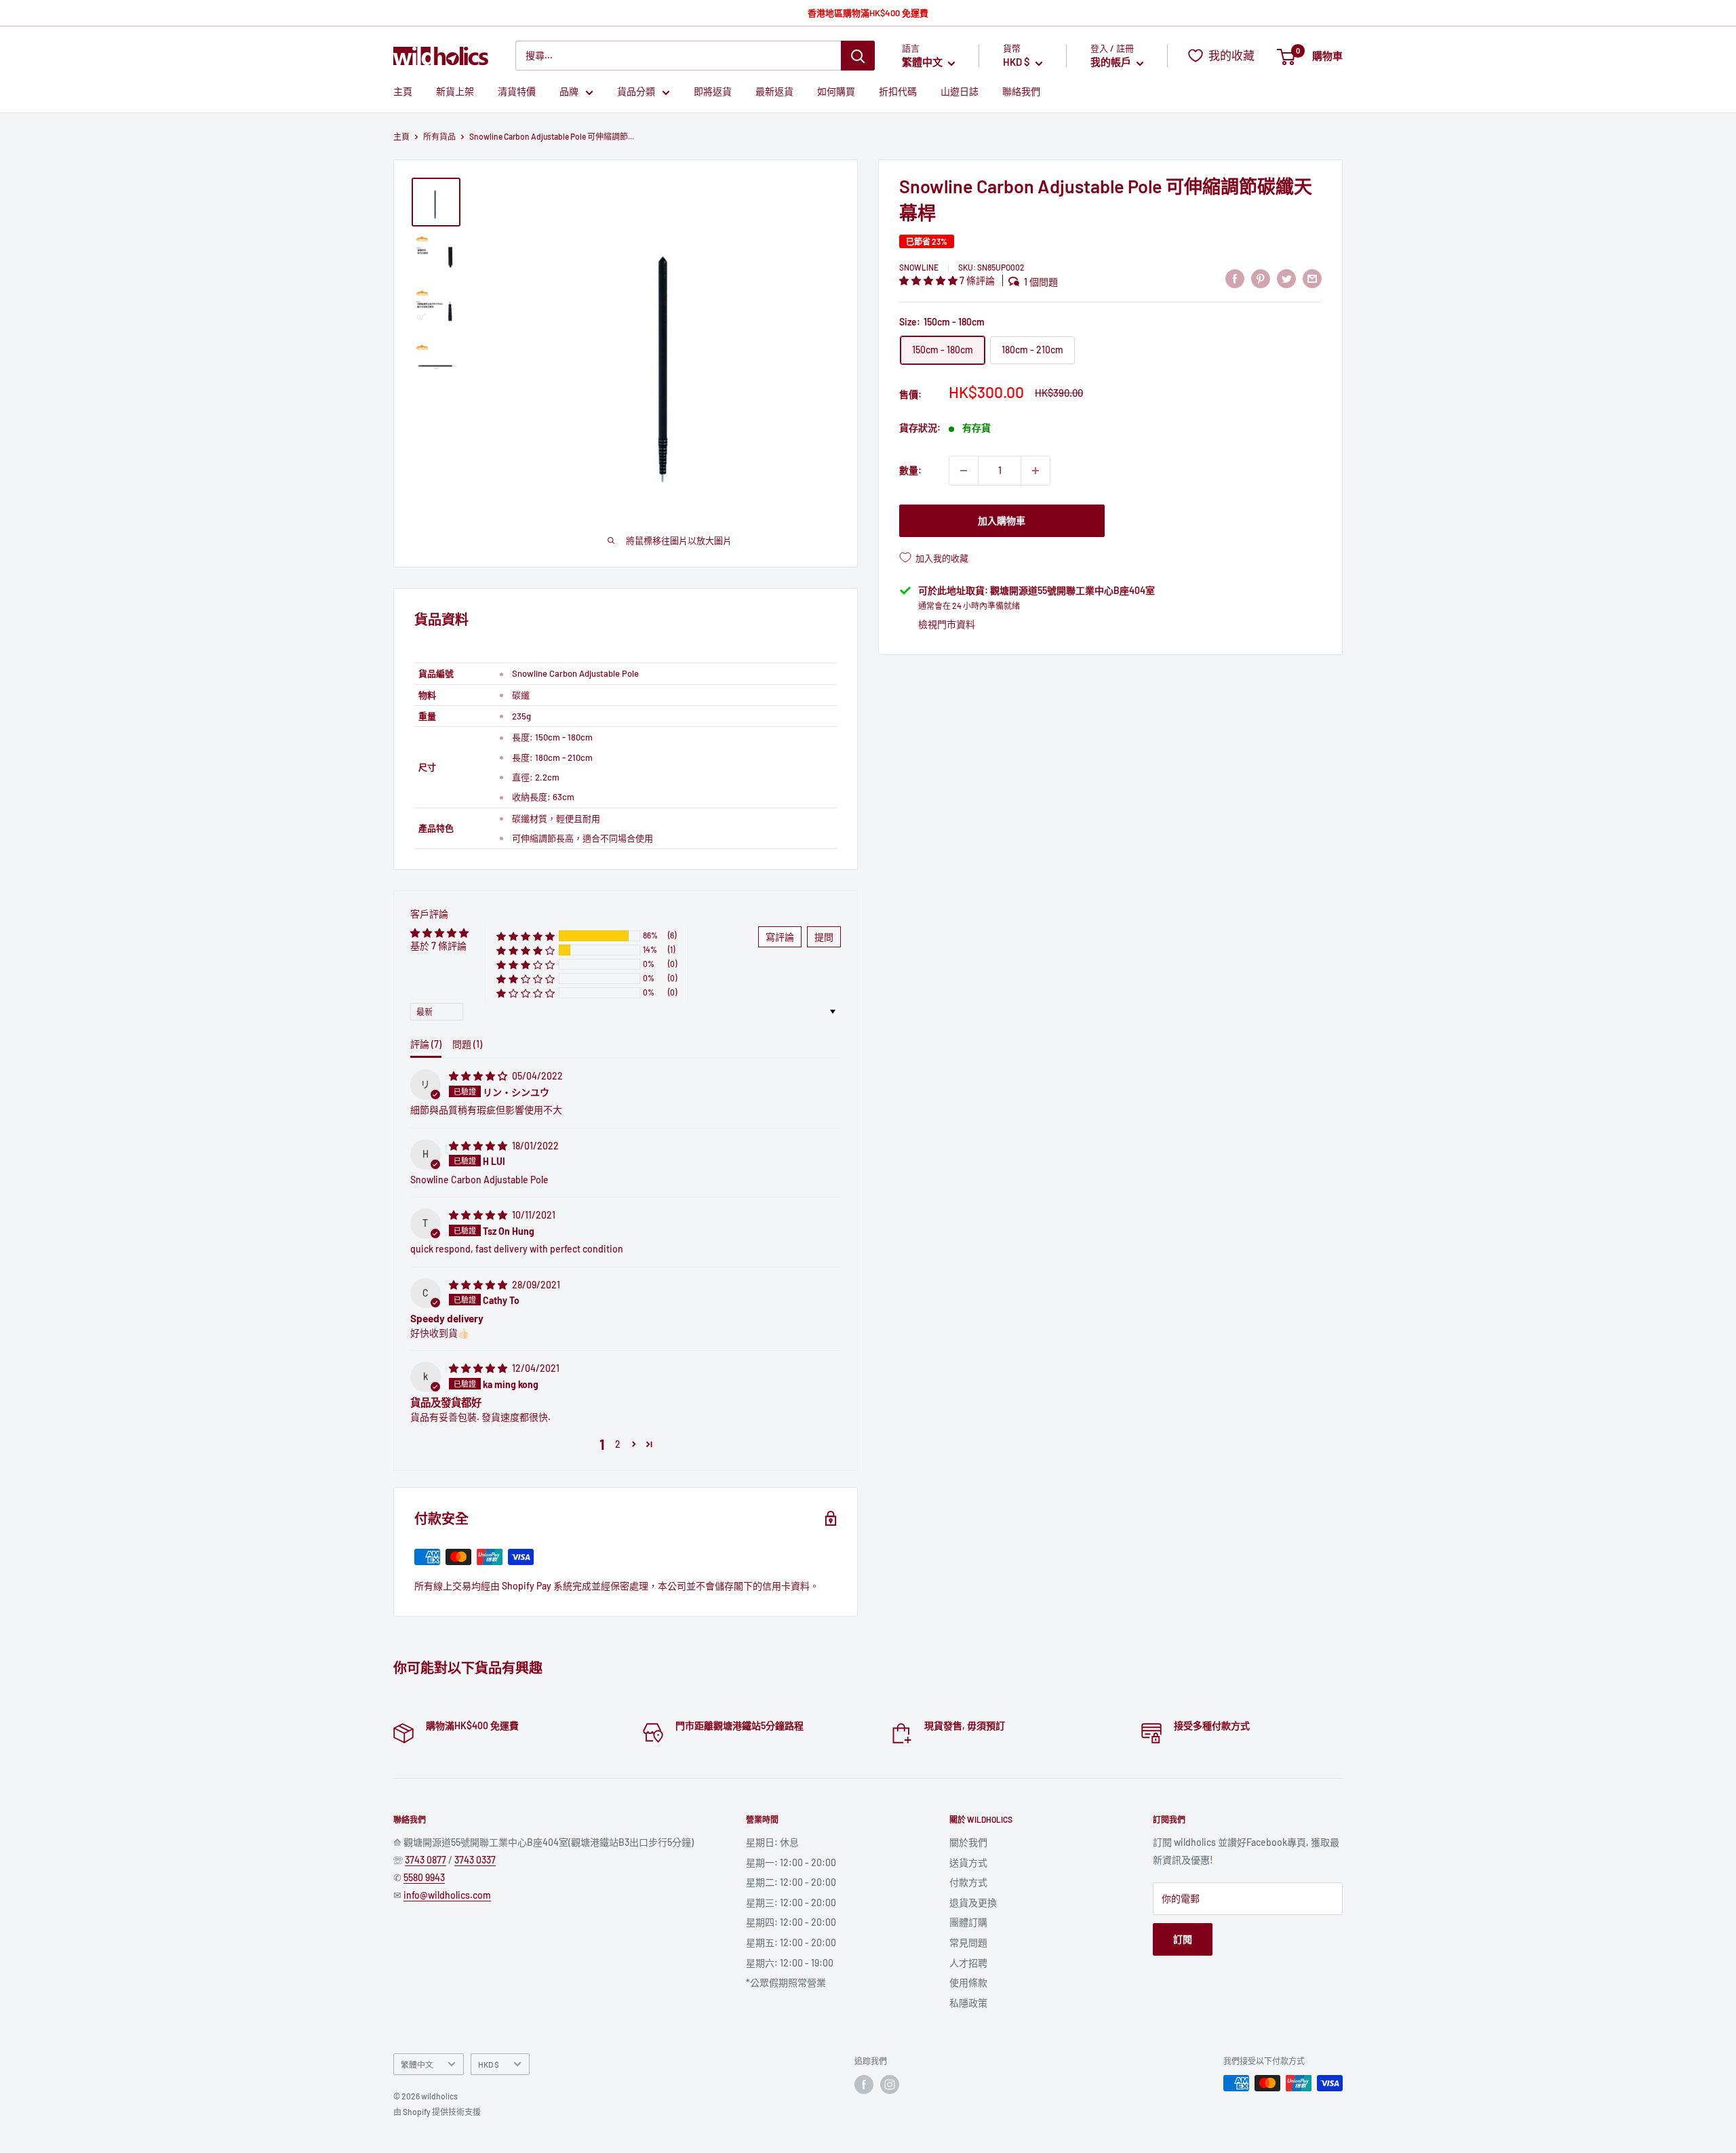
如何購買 (836, 92)
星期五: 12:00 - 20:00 (791, 1942)
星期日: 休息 (772, 1842)
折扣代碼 (898, 92)
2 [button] (618, 1444)
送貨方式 (968, 1862)
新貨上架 (455, 92)
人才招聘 (968, 1963)
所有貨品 (439, 136)
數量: (910, 470)
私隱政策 (968, 2003)
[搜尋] (858, 56)
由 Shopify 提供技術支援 (437, 2112)
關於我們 (968, 1842)
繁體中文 (417, 2064)
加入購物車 (1002, 520)
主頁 (403, 92)
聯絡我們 (1021, 92)
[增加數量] (1035, 471)
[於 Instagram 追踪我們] (890, 2085)
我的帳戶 (1112, 62)
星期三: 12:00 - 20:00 (791, 1902)
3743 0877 (426, 1860)
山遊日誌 (960, 92)
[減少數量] (964, 471)
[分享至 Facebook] (1235, 279)
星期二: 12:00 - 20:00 (791, 1882)
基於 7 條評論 (438, 946)
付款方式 (968, 1882)
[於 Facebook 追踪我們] (864, 2085)
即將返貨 (713, 92)
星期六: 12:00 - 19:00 (790, 1963)
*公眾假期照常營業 (786, 1982)
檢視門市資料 (947, 624)
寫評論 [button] (780, 937)
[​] (1261, 279)
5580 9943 (424, 1877)
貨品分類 (636, 92)
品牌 (569, 92)
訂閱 (1183, 1939)
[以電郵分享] (1312, 279)
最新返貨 (774, 92)
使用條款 (968, 1982)
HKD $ (489, 2064)
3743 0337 (475, 1860)
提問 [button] (824, 937)
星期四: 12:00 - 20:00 (791, 1922)
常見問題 (968, 1942)
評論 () (426, 1044)
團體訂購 (968, 1922)
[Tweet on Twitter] (1286, 279)
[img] (479, 1076)
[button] (929, 280)
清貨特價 (517, 92)
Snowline (919, 267)
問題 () (467, 1044)
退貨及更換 (973, 1902)
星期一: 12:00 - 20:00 (791, 1862)
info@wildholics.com (447, 1895)
